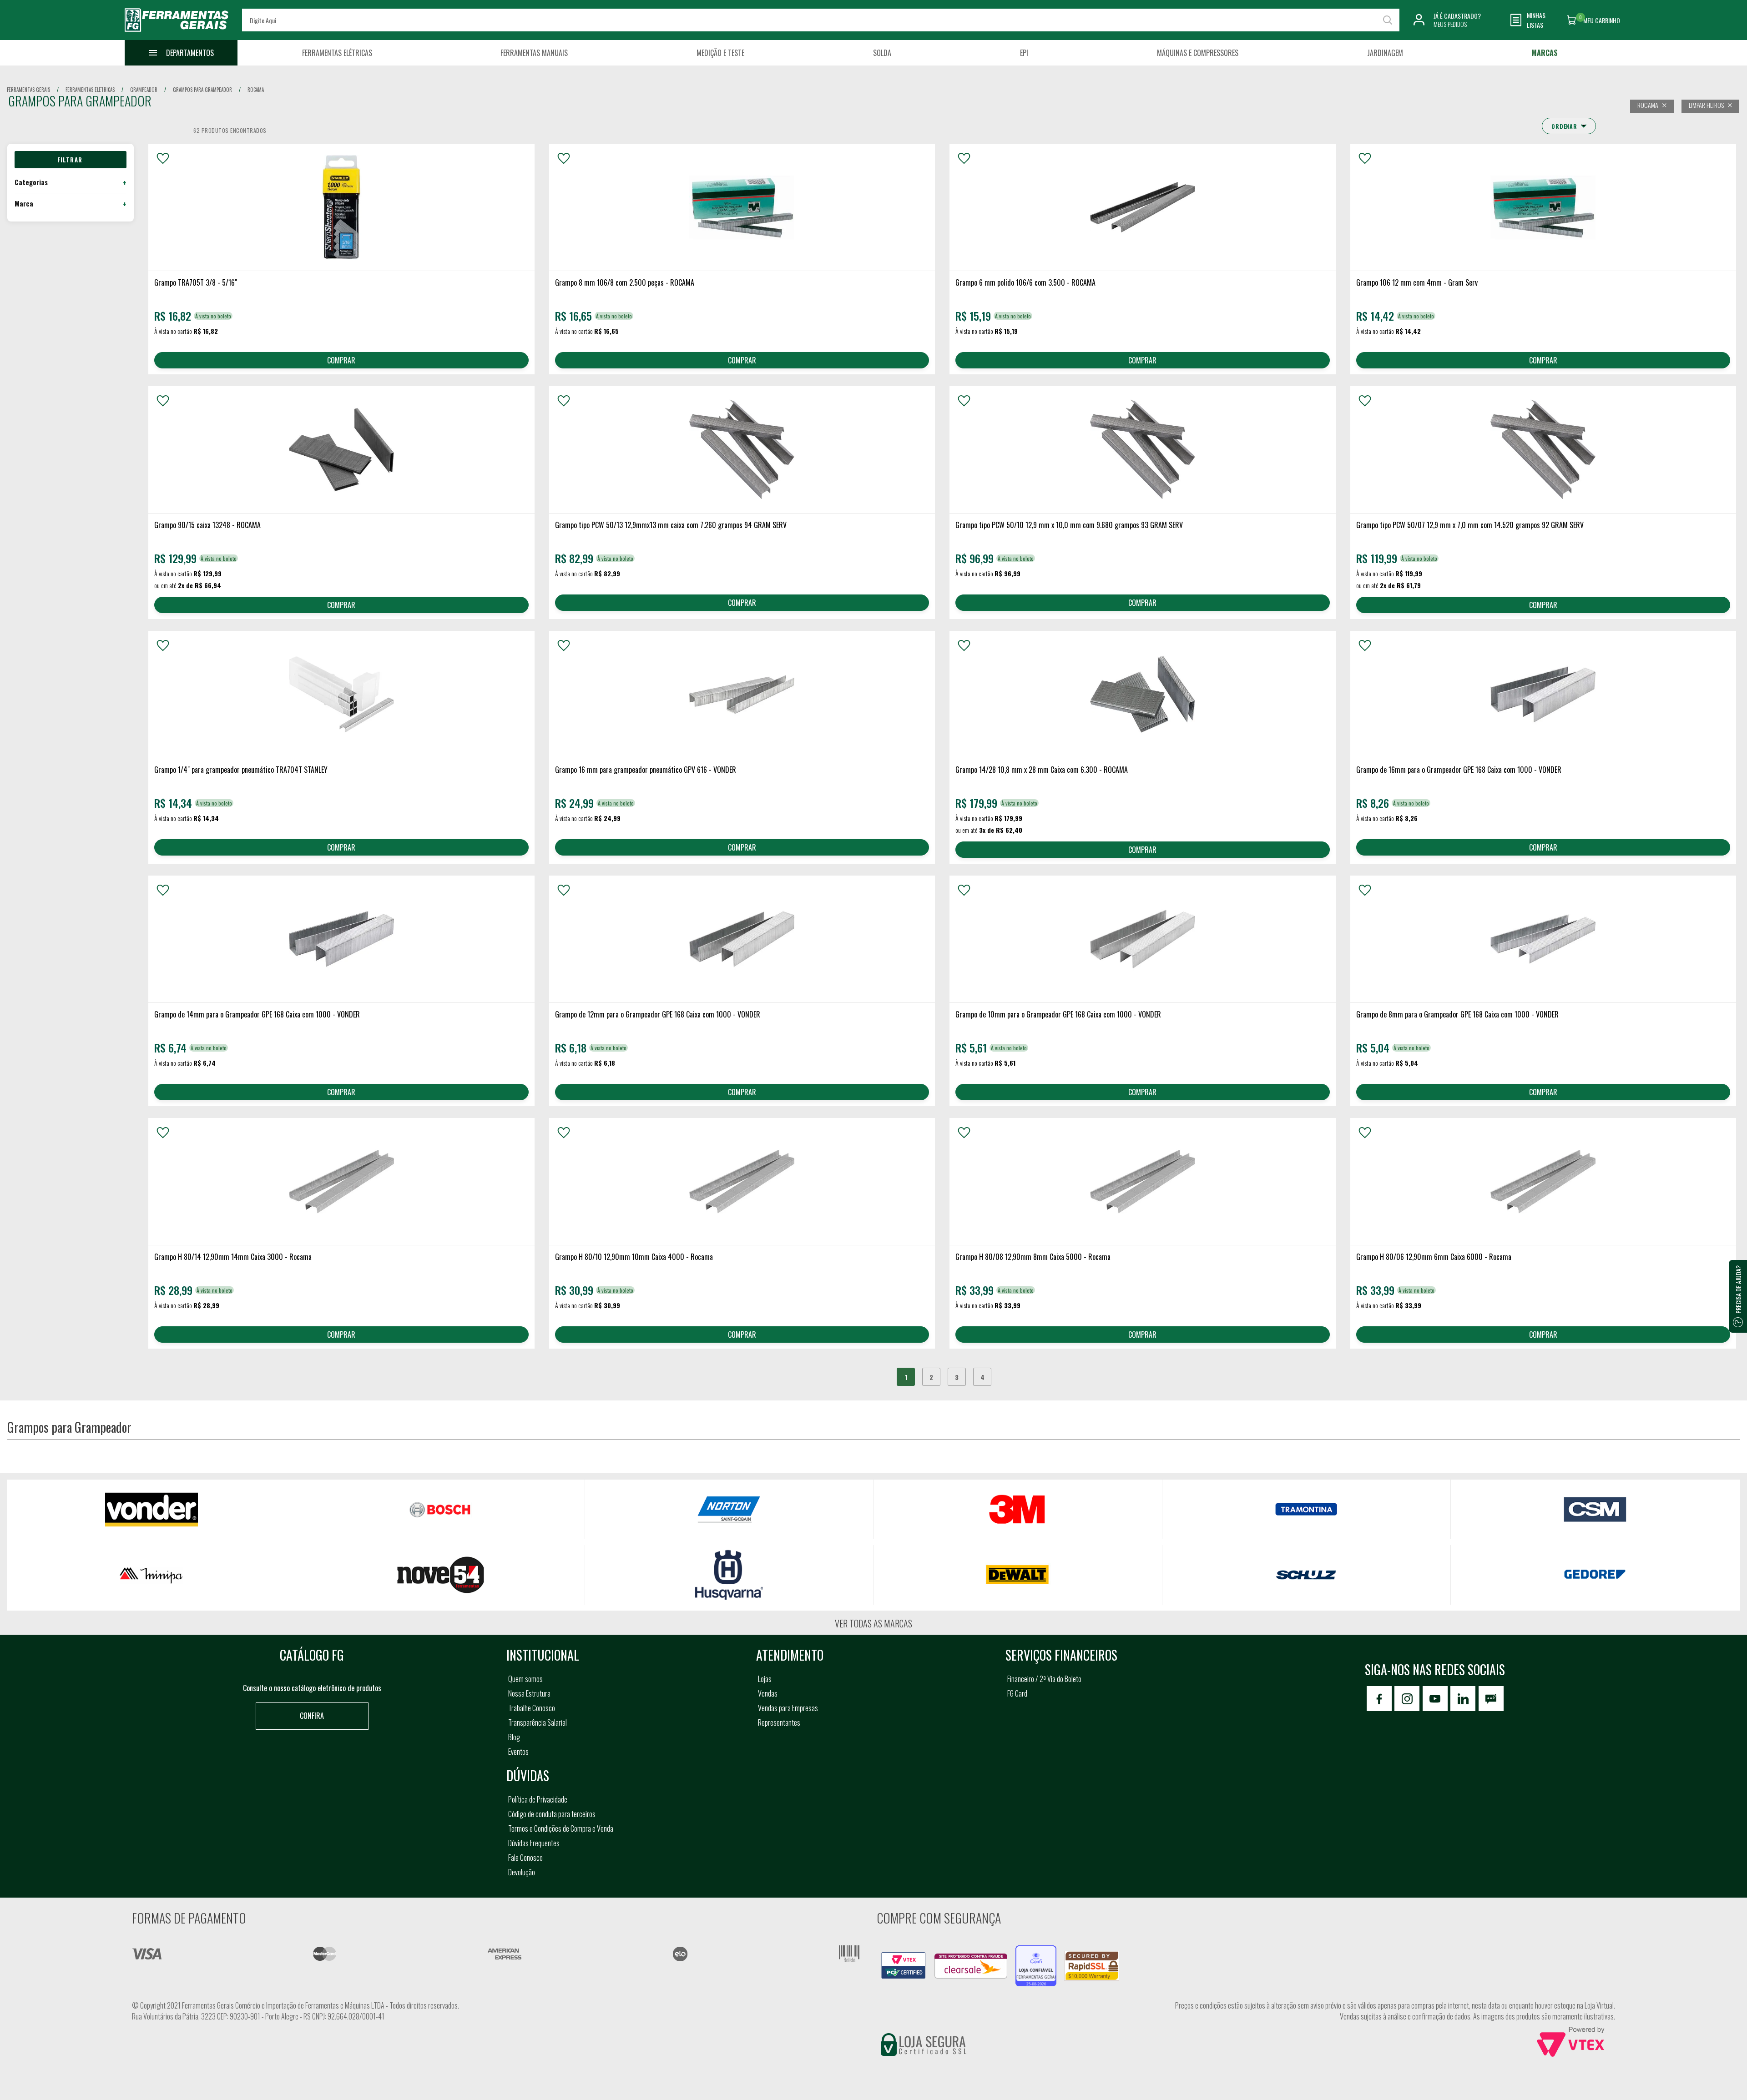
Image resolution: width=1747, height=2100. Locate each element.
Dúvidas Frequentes (534, 1843)
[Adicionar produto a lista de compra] (163, 158)
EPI (1024, 53)
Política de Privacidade (538, 1799)
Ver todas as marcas (873, 1623)
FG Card (1017, 1693)
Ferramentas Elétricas (337, 53)
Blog (514, 1737)
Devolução (522, 1872)
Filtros (71, 160)
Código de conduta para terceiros (552, 1814)
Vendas (768, 1693)
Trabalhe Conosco (532, 1708)
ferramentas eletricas (90, 90)
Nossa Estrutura (529, 1693)
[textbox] (820, 20)
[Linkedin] (1463, 1699)
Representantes (779, 1722)
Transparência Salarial (538, 1722)
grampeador (144, 90)
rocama (256, 90)
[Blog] (1491, 1699)
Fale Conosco (525, 1858)
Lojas (765, 1679)
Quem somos (525, 1679)
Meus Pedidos (1450, 24)
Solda (882, 53)
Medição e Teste (720, 53)
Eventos (518, 1752)
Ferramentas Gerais (28, 90)
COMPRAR (341, 360)
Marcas (1545, 53)
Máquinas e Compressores (1198, 53)
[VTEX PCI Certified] (904, 1957)
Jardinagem (1385, 53)
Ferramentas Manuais (534, 53)
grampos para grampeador (202, 90)
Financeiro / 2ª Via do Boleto (1044, 1679)
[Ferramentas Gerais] (177, 33)
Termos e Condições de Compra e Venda (561, 1828)
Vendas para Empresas (788, 1708)
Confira (312, 1716)
